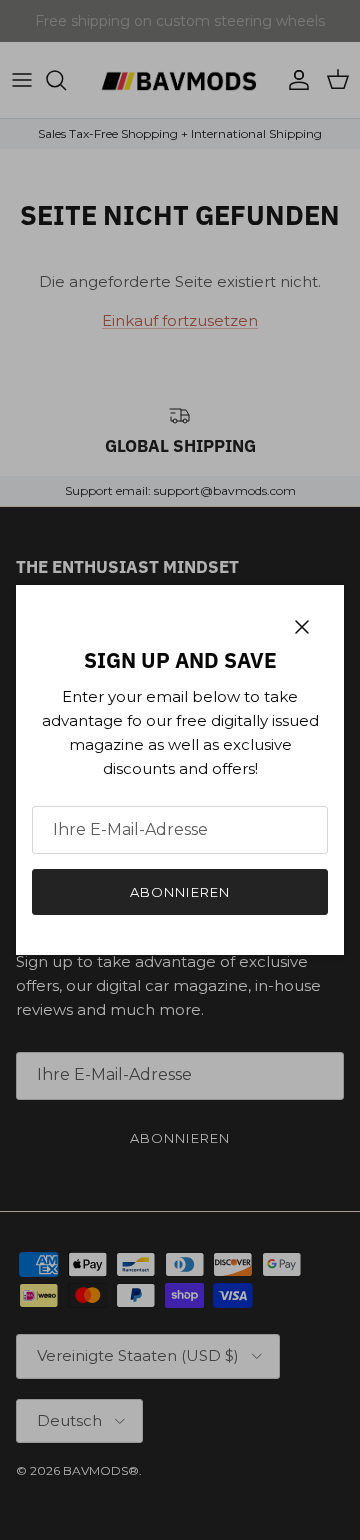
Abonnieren (179, 892)
